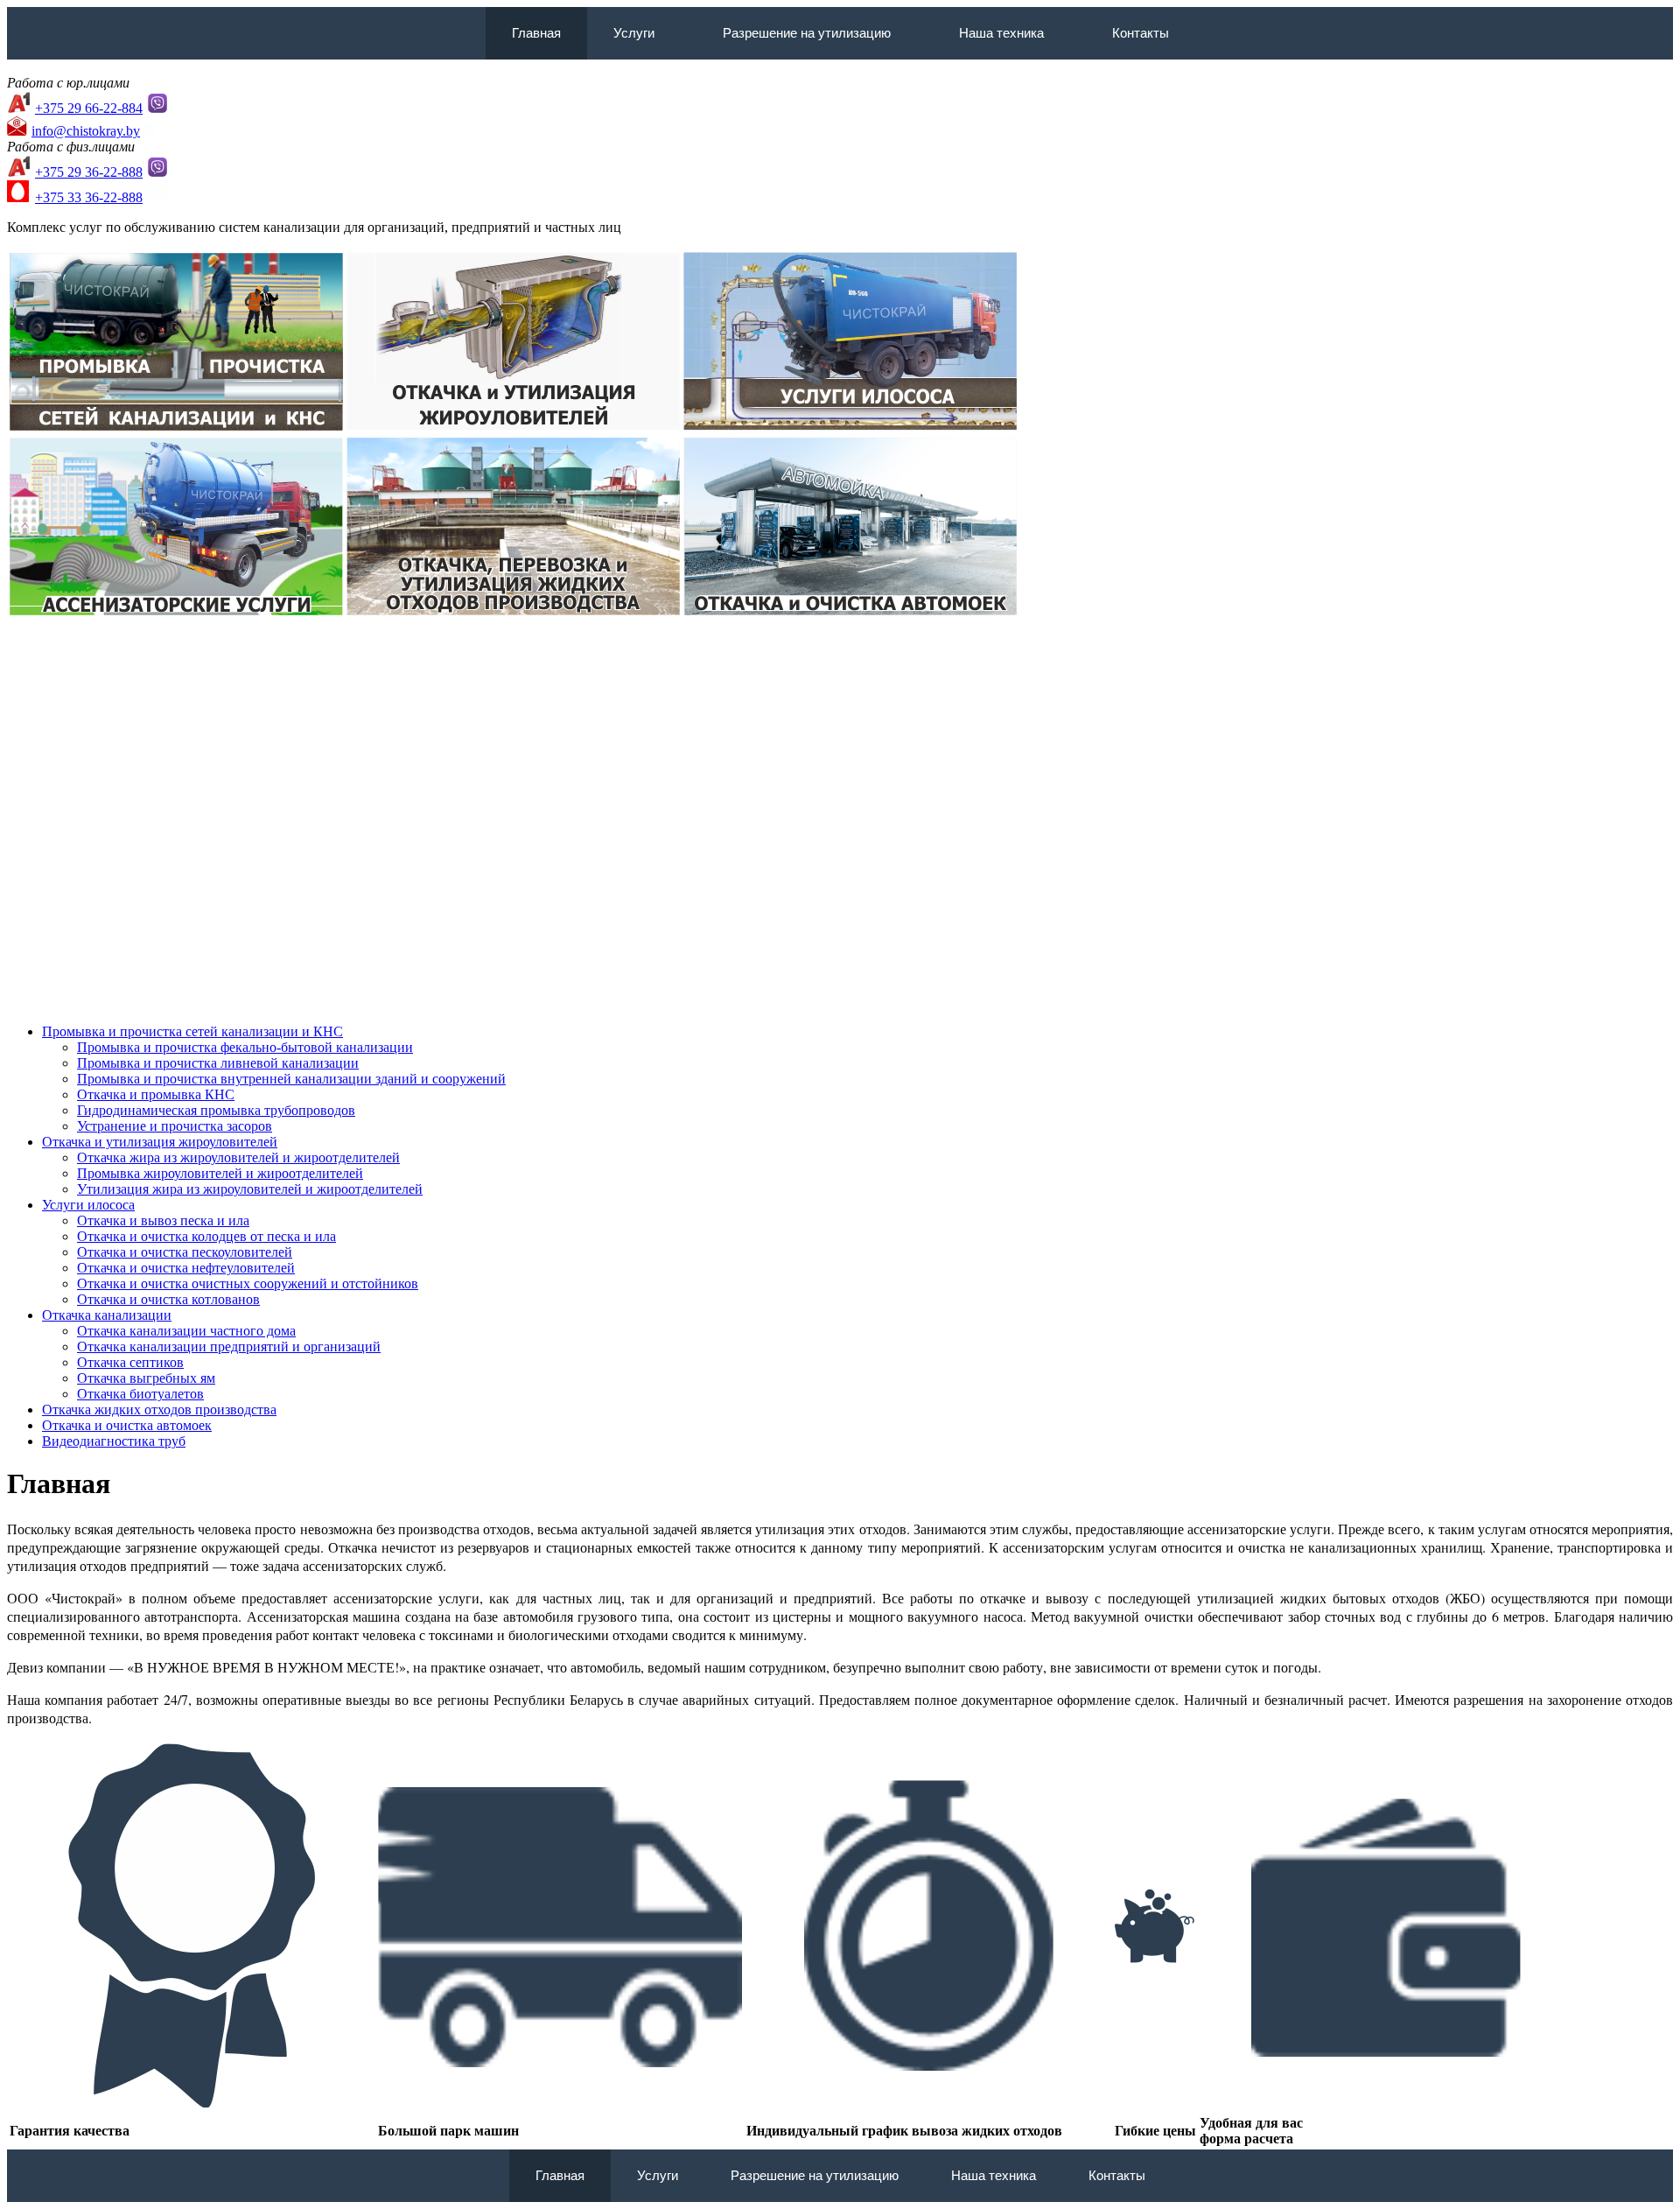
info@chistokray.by (86, 131)
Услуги (634, 33)
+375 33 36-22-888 (89, 197)
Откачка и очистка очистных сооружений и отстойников (248, 1283)
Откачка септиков (130, 1362)
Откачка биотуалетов (140, 1394)
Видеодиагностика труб (114, 1441)
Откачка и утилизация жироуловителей (160, 1142)
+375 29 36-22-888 (89, 172)
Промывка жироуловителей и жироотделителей (220, 1173)
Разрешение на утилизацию (807, 33)
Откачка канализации (107, 1315)
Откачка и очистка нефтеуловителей (186, 1268)
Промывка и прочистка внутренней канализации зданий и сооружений (291, 1079)
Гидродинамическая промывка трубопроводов (216, 1110)
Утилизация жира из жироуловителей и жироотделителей (250, 1189)
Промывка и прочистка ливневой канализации (218, 1063)
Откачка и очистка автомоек (127, 1425)
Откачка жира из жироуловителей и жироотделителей (238, 1157)
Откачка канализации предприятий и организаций (229, 1346)
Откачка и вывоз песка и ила (163, 1220)
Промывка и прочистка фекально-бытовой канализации (245, 1047)
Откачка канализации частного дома (186, 1331)
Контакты (1141, 33)
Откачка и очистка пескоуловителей (185, 1252)
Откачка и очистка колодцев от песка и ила (206, 1236)
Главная (536, 33)
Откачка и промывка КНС (156, 1094)
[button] (662, 33)
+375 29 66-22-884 (89, 108)
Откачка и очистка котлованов (168, 1299)
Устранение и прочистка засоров (175, 1126)
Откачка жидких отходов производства (159, 1410)
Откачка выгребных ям (146, 1378)
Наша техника (1001, 33)
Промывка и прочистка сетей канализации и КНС (192, 1031)
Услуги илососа (88, 1205)
